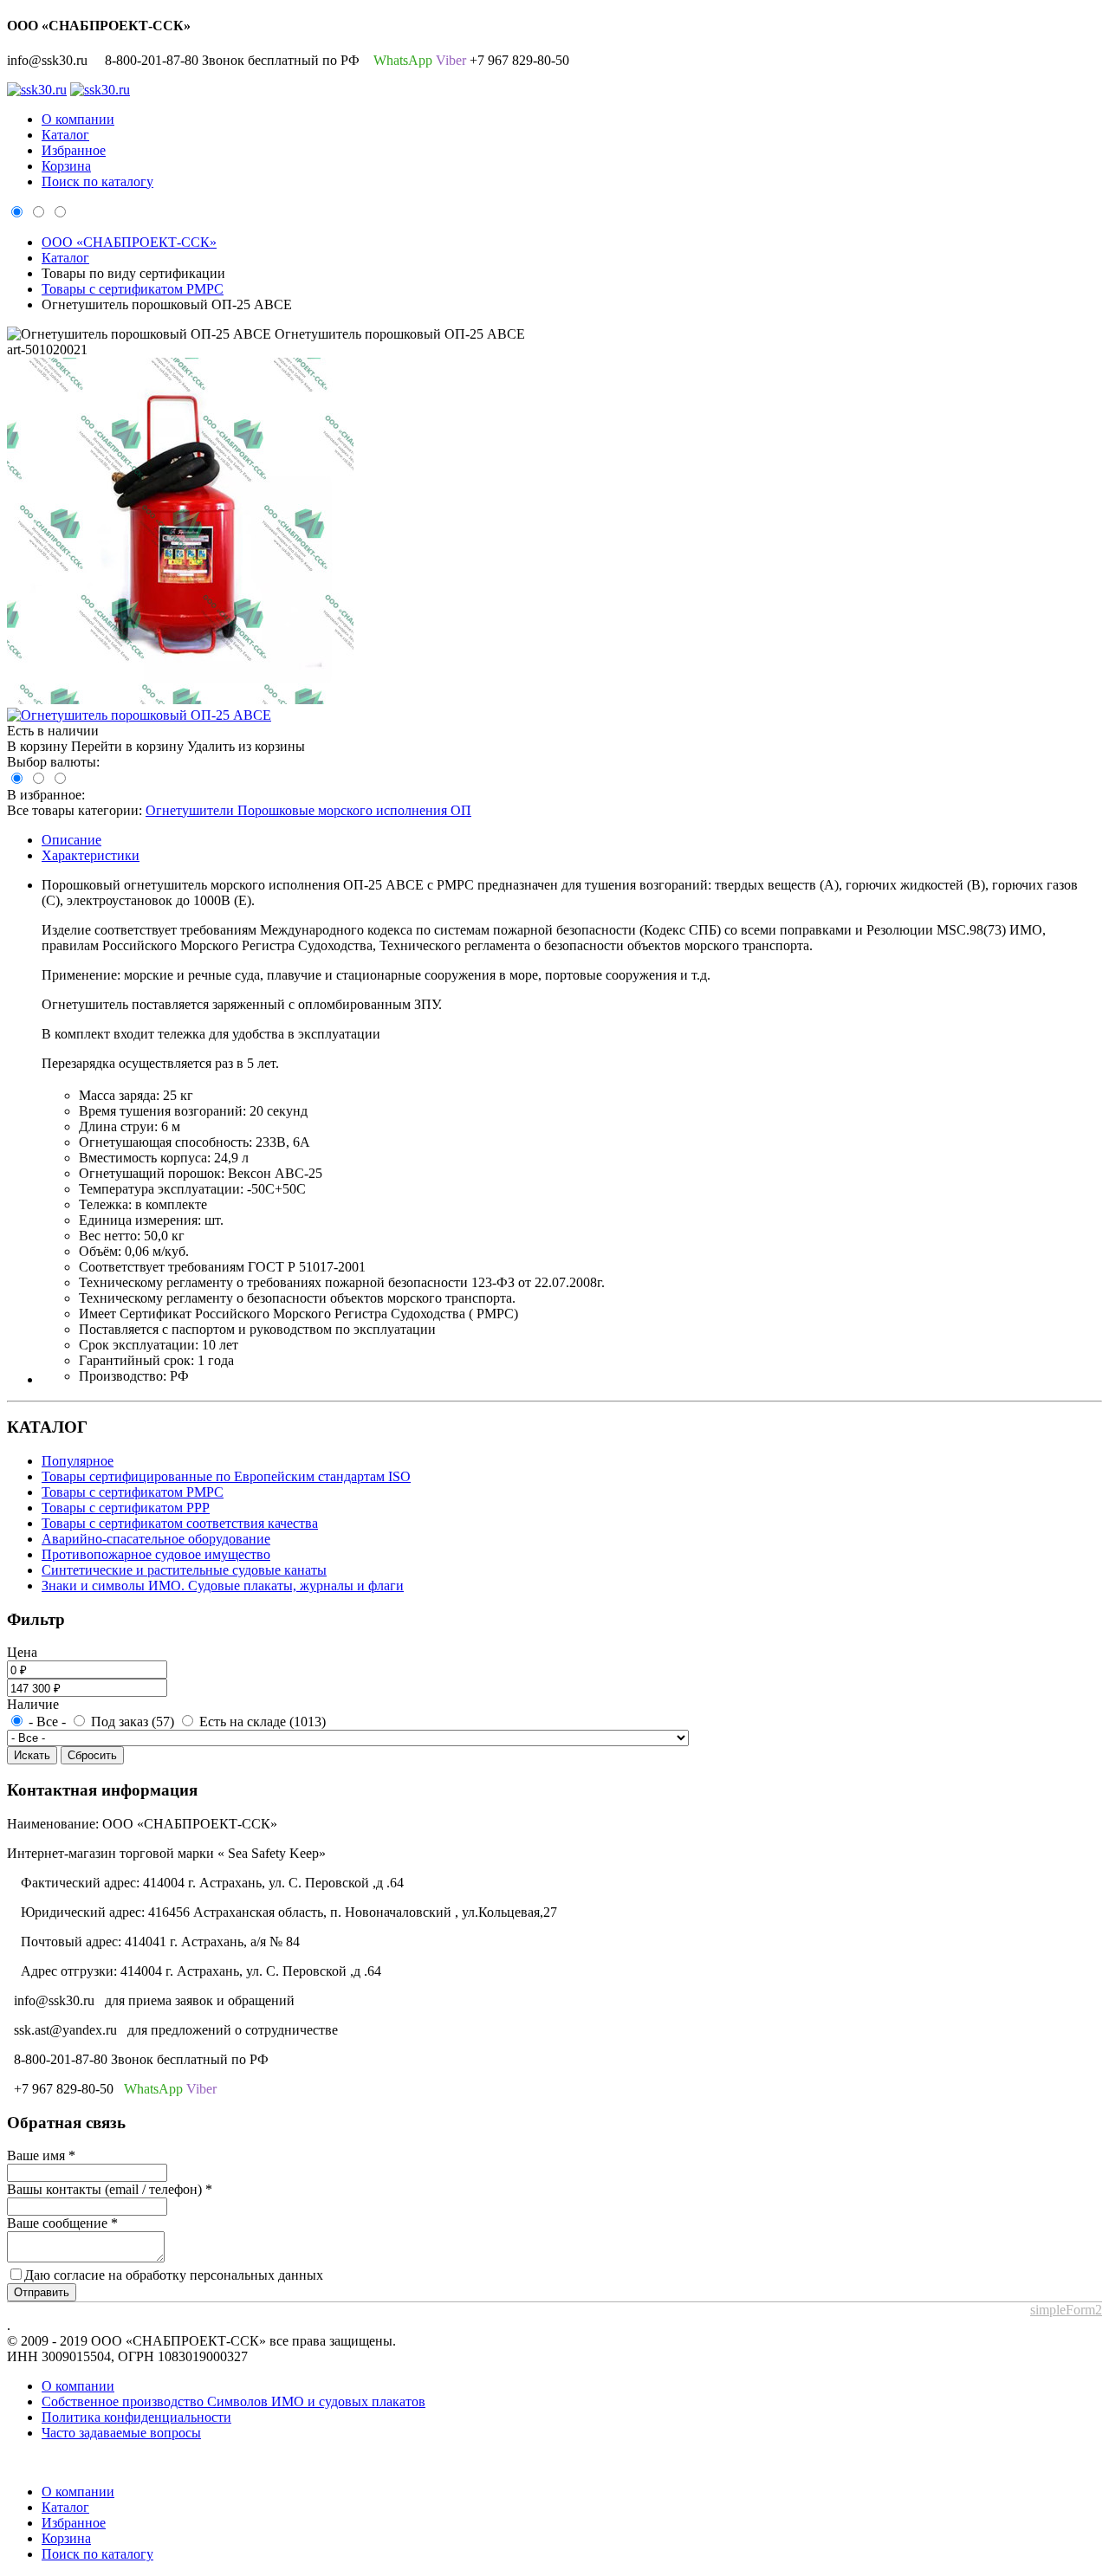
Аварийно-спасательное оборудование (156, 1539)
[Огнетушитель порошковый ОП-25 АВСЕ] (180, 699)
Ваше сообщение (62, 2223)
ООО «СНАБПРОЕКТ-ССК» (129, 242)
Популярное (78, 1461)
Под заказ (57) (131, 1722)
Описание (71, 840)
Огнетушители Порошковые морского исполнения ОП (308, 810)
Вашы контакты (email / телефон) (110, 2189)
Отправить (42, 2292)
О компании (78, 119)
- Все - (47, 1722)
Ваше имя (41, 2155)
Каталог (65, 135)
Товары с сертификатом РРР (126, 1508)
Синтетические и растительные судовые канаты (184, 1570)
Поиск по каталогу (97, 181)
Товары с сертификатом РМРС (133, 289)
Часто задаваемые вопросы (121, 2433)
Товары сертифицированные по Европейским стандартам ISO (226, 1476)
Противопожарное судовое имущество (156, 1554)
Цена (22, 1652)
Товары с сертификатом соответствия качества (180, 1523)
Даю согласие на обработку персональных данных (174, 2275)
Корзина (66, 166)
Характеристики (91, 855)
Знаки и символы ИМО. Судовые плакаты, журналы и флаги (223, 1586)
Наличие (33, 1704)
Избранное (74, 150)
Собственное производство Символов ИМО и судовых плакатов (233, 2401)
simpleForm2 (1066, 2310)
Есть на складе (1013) (261, 1722)
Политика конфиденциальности (136, 2417)
